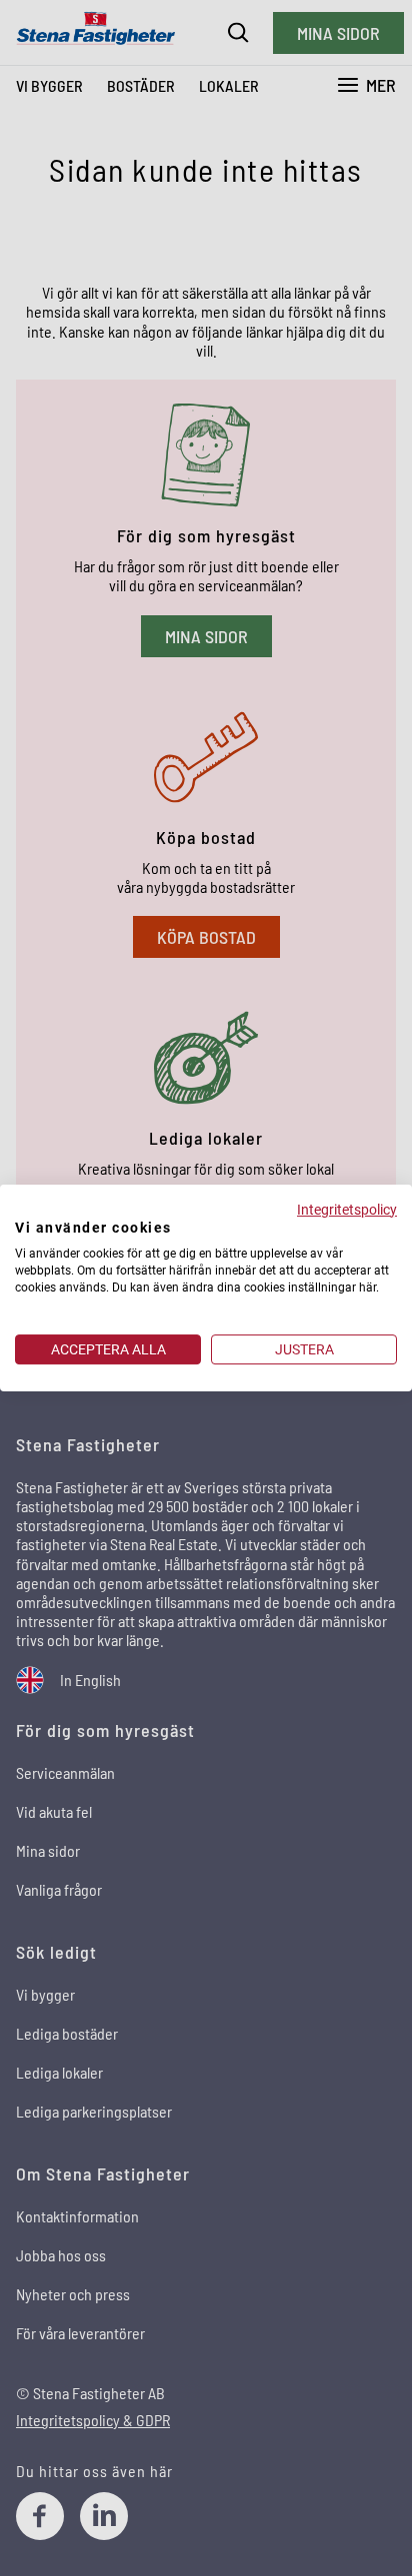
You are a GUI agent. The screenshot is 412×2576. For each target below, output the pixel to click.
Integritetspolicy (347, 1210)
